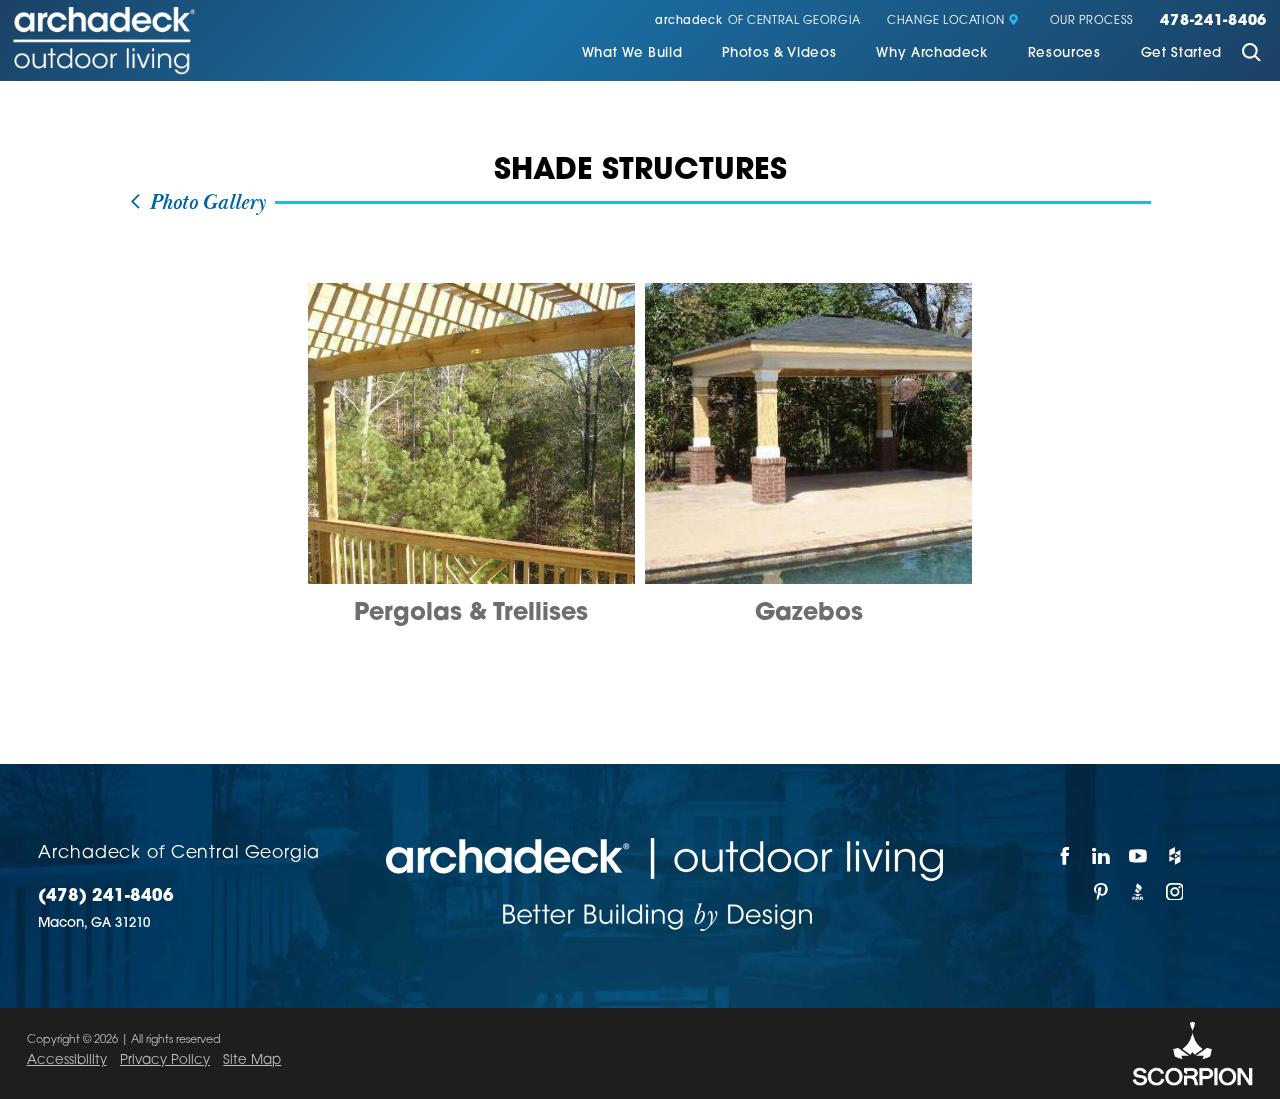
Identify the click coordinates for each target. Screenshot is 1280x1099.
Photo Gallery (204, 203)
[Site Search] (1251, 54)
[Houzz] (1175, 856)
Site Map (252, 1060)
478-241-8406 (1213, 22)
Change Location (945, 21)
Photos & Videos (779, 53)
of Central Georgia (758, 21)
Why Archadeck (932, 53)
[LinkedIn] (1102, 856)
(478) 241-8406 (106, 896)
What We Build (632, 53)
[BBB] (1138, 892)
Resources (1064, 53)
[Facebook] (1065, 856)
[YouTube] (1138, 856)
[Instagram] (1175, 892)
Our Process (1092, 21)
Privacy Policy (165, 1060)
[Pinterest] (1102, 892)
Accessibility (67, 1060)
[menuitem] (632, 55)
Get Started (1181, 53)
